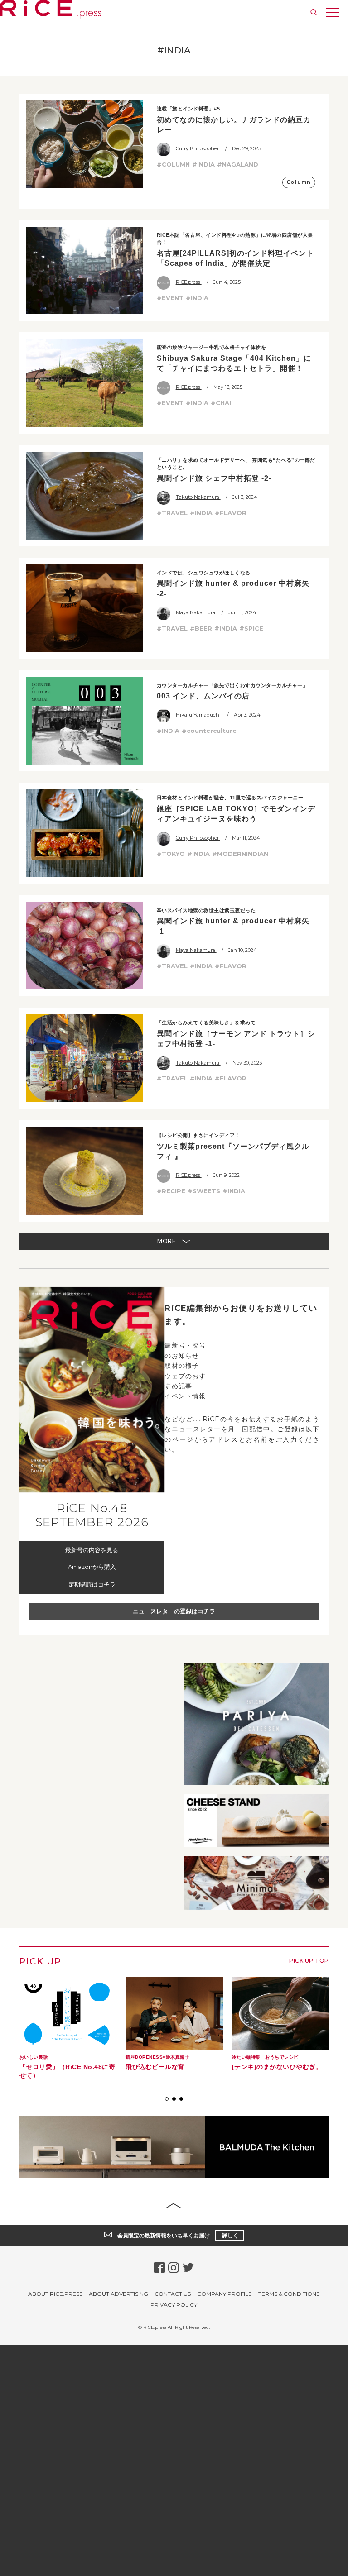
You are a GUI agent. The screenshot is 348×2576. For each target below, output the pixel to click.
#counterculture (209, 731)
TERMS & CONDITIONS (289, 2294)
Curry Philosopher (198, 148)
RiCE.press (189, 282)
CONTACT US (173, 2294)
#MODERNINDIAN (240, 854)
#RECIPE (171, 1191)
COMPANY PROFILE (225, 2294)
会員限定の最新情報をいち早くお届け (178, 2235)
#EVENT (170, 298)
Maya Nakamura (196, 612)
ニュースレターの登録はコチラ (174, 1611)
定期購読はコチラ (92, 1584)
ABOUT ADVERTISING (118, 2294)
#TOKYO (171, 854)
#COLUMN (173, 164)
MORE (167, 1241)
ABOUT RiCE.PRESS (55, 2294)
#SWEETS (204, 1191)
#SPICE (251, 628)
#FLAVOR (231, 513)
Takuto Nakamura (198, 497)
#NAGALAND (238, 164)
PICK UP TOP (309, 1961)
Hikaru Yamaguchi (199, 715)
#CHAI (221, 403)
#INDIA (203, 164)
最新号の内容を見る (92, 1550)
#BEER (201, 628)
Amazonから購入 (92, 1567)
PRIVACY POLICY (174, 2305)
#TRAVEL (172, 513)
